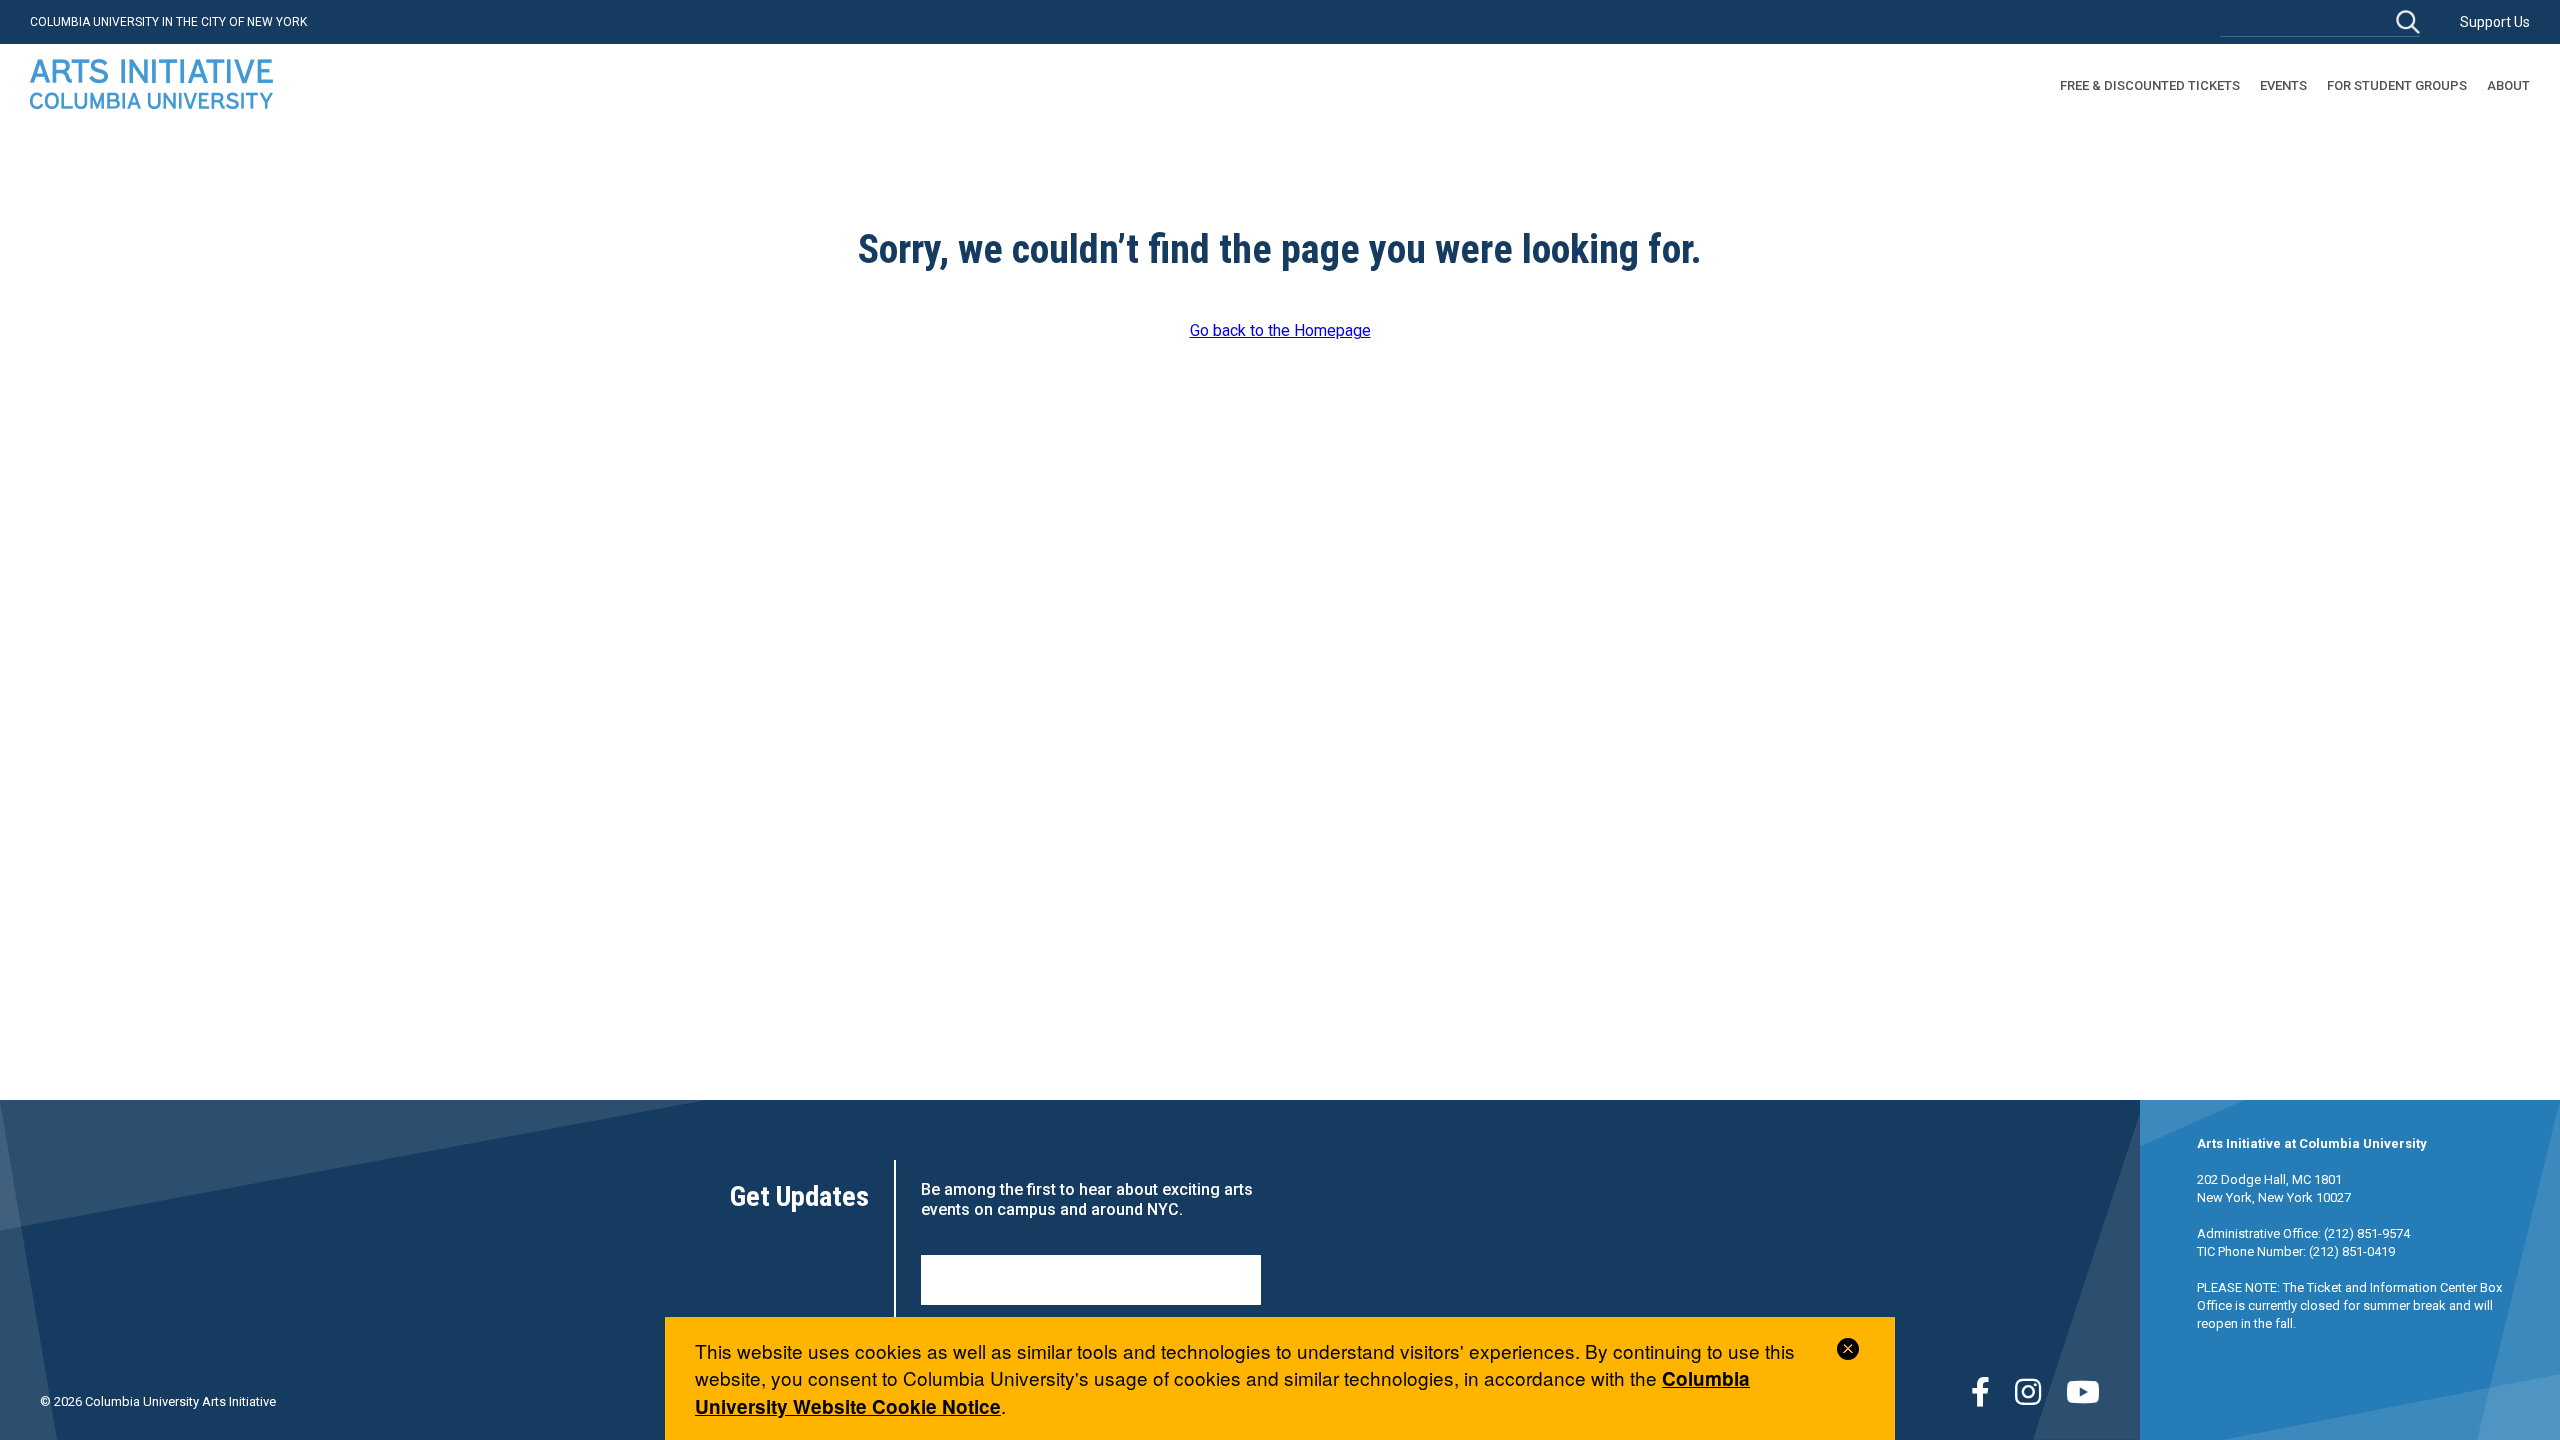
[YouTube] (2083, 1392)
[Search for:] (2320, 21)
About (2508, 85)
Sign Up (1091, 1280)
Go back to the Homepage (1280, 330)
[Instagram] (2028, 1392)
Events (2283, 85)
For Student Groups (2397, 85)
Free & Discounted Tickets (2150, 85)
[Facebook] (1980, 1392)
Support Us (2495, 22)
